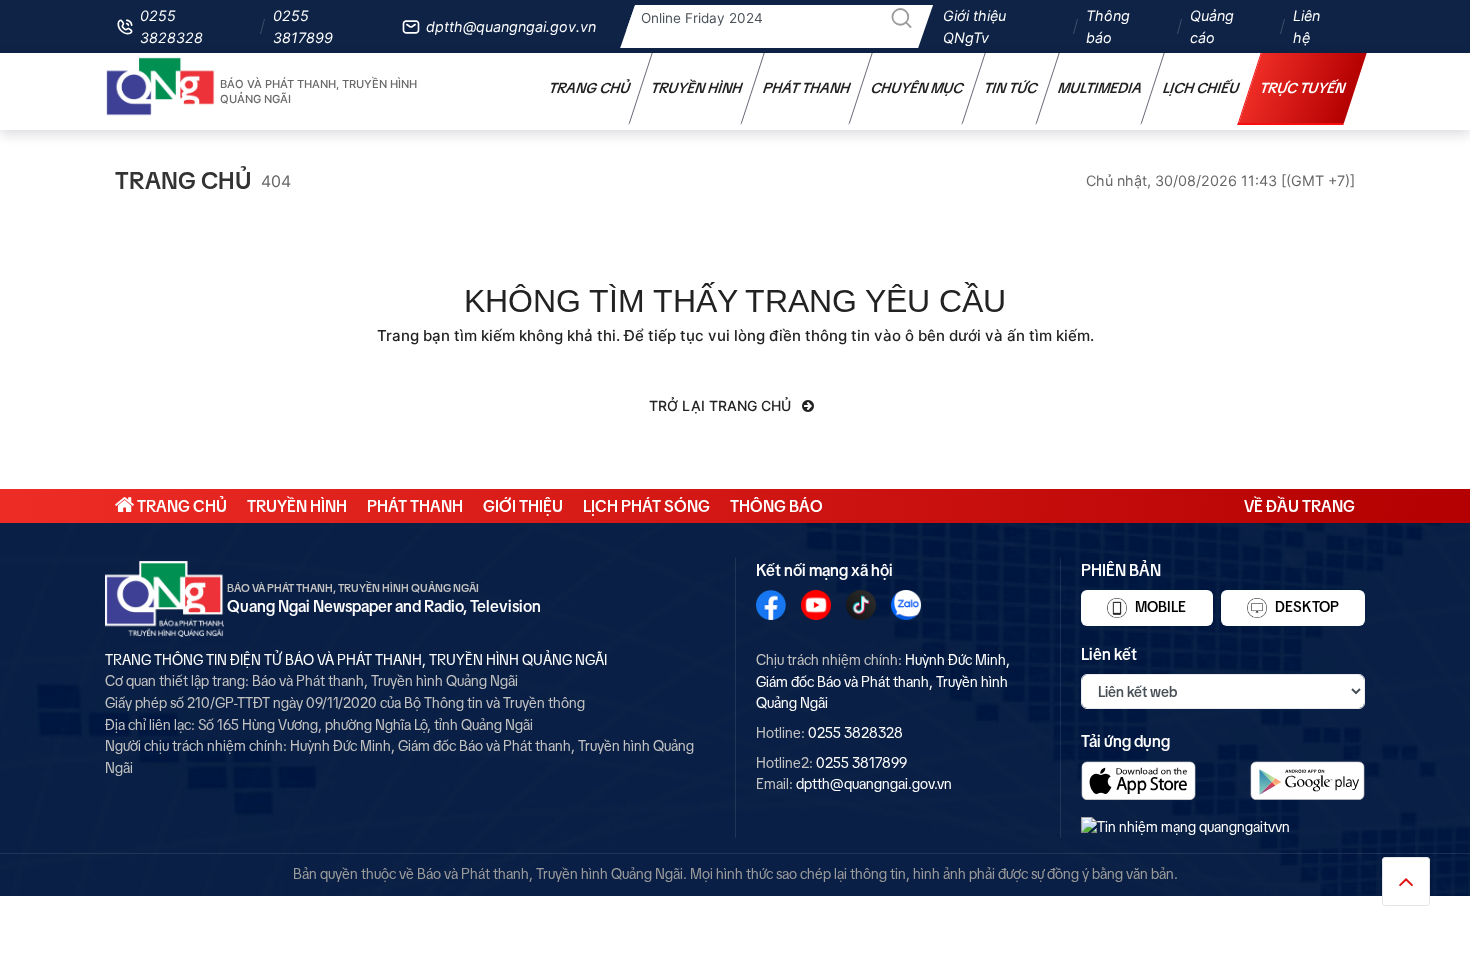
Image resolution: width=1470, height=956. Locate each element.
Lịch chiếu (1201, 88)
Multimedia (1100, 88)
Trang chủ (590, 88)
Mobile (1159, 607)
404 (276, 181)
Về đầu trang (1299, 506)
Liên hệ (1306, 26)
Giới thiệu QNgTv (974, 26)
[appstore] (1138, 780)
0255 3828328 (171, 26)
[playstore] (1307, 780)
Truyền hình (697, 88)
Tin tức (1011, 88)
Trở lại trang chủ (722, 405)
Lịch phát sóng (646, 506)
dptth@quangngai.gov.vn (511, 26)
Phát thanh (807, 88)
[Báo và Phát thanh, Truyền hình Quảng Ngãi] (161, 91)
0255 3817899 (303, 26)
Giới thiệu (523, 506)
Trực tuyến (1303, 88)
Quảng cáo (1212, 26)
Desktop (1305, 607)
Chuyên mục (917, 88)
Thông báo (1108, 26)
